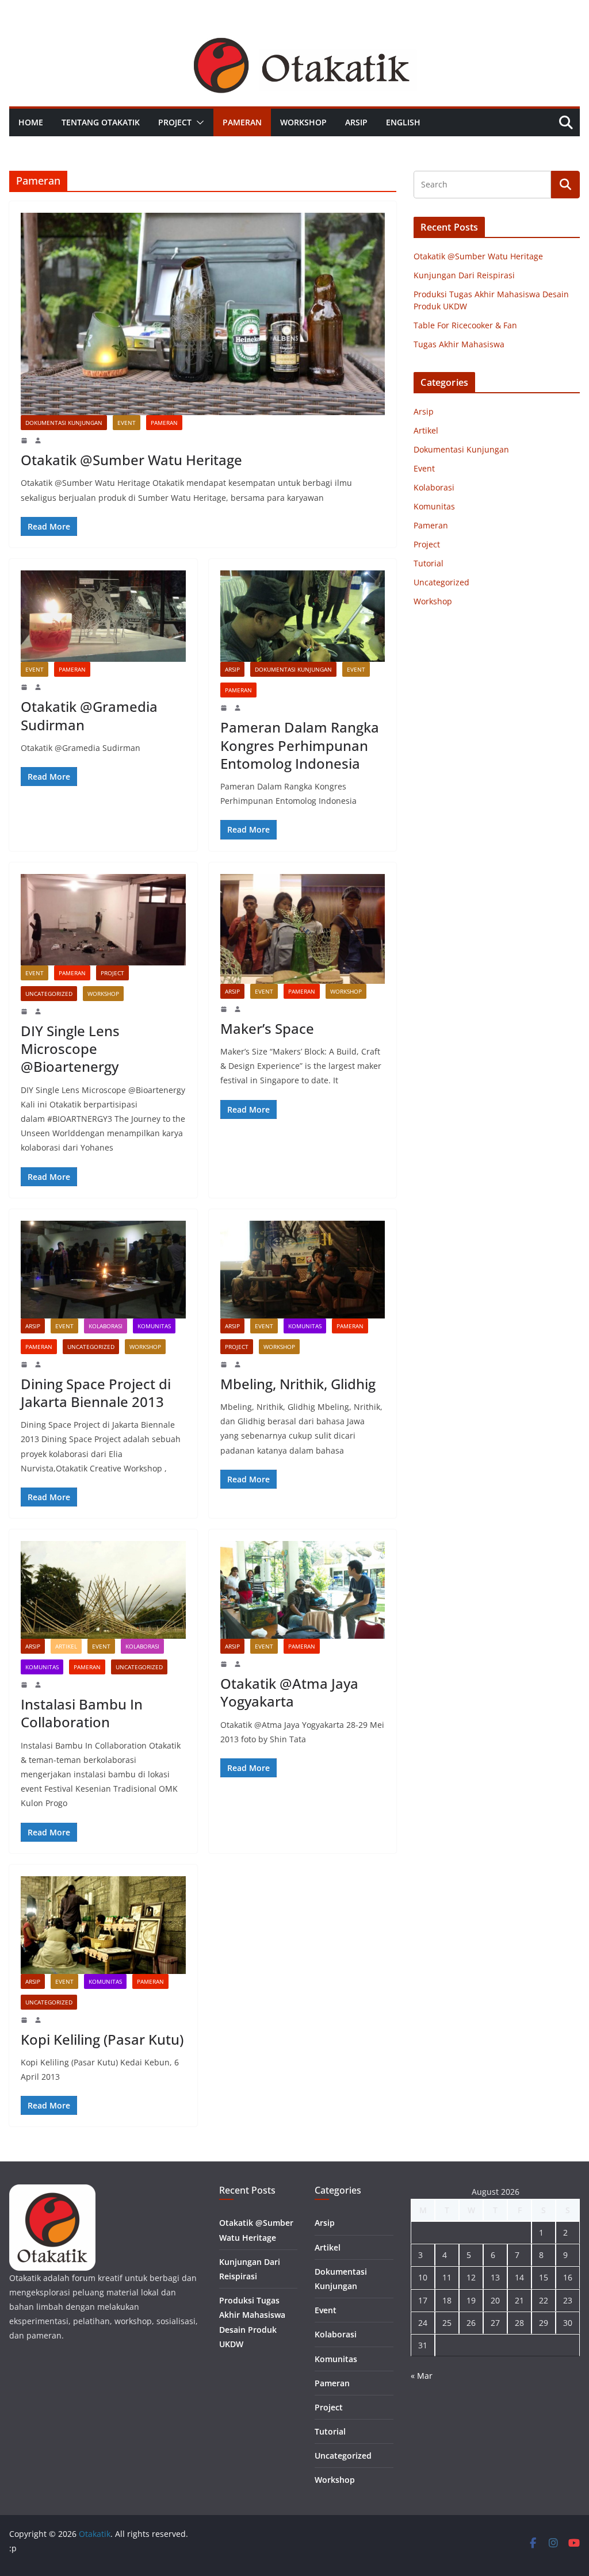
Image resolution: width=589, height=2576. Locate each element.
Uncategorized (49, 994)
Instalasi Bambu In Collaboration (82, 1713)
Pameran (242, 122)
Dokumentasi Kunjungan (64, 423)
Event (127, 423)
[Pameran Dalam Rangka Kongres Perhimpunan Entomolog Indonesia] (303, 616)
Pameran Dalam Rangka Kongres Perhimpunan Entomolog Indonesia (300, 745)
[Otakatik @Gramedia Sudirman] (103, 616)
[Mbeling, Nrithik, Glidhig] (303, 1270)
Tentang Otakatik (101, 122)
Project (175, 122)
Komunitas (154, 1326)
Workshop (303, 122)
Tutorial (429, 563)
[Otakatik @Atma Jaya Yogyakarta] (303, 1590)
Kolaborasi (106, 1326)
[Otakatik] (294, 36)
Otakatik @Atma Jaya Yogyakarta (289, 1692)
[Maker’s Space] (303, 929)
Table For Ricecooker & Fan (465, 325)
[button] (198, 122)
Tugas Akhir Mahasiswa (459, 344)
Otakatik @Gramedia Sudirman (89, 715)
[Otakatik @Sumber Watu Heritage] (203, 314)
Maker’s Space (267, 1028)
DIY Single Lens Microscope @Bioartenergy (70, 1049)
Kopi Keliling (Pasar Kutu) (102, 2039)
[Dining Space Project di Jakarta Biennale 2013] (103, 1270)
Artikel (66, 1646)
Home (31, 122)
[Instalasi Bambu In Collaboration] (103, 1590)
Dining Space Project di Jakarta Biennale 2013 (96, 1393)
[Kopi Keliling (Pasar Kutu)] (103, 1925)
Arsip (356, 122)
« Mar (422, 2376)
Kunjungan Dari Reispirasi (464, 275)
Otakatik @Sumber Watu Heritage (131, 460)
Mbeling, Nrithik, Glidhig (298, 1384)
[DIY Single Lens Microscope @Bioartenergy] (103, 920)
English (403, 122)
